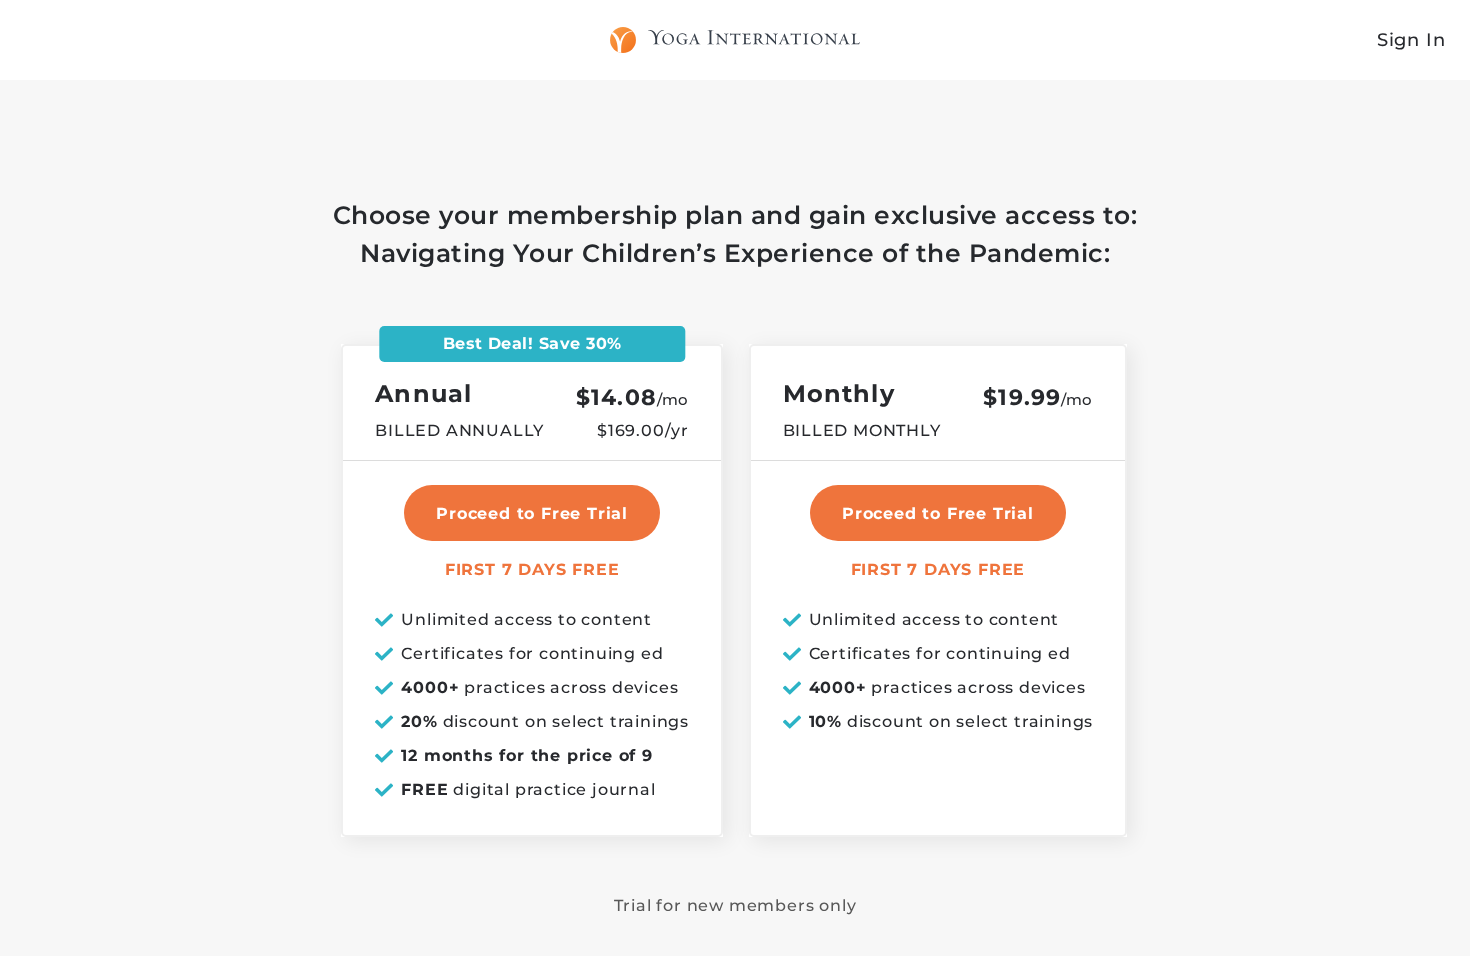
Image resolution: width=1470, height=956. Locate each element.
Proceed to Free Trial (938, 513)
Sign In (1411, 40)
